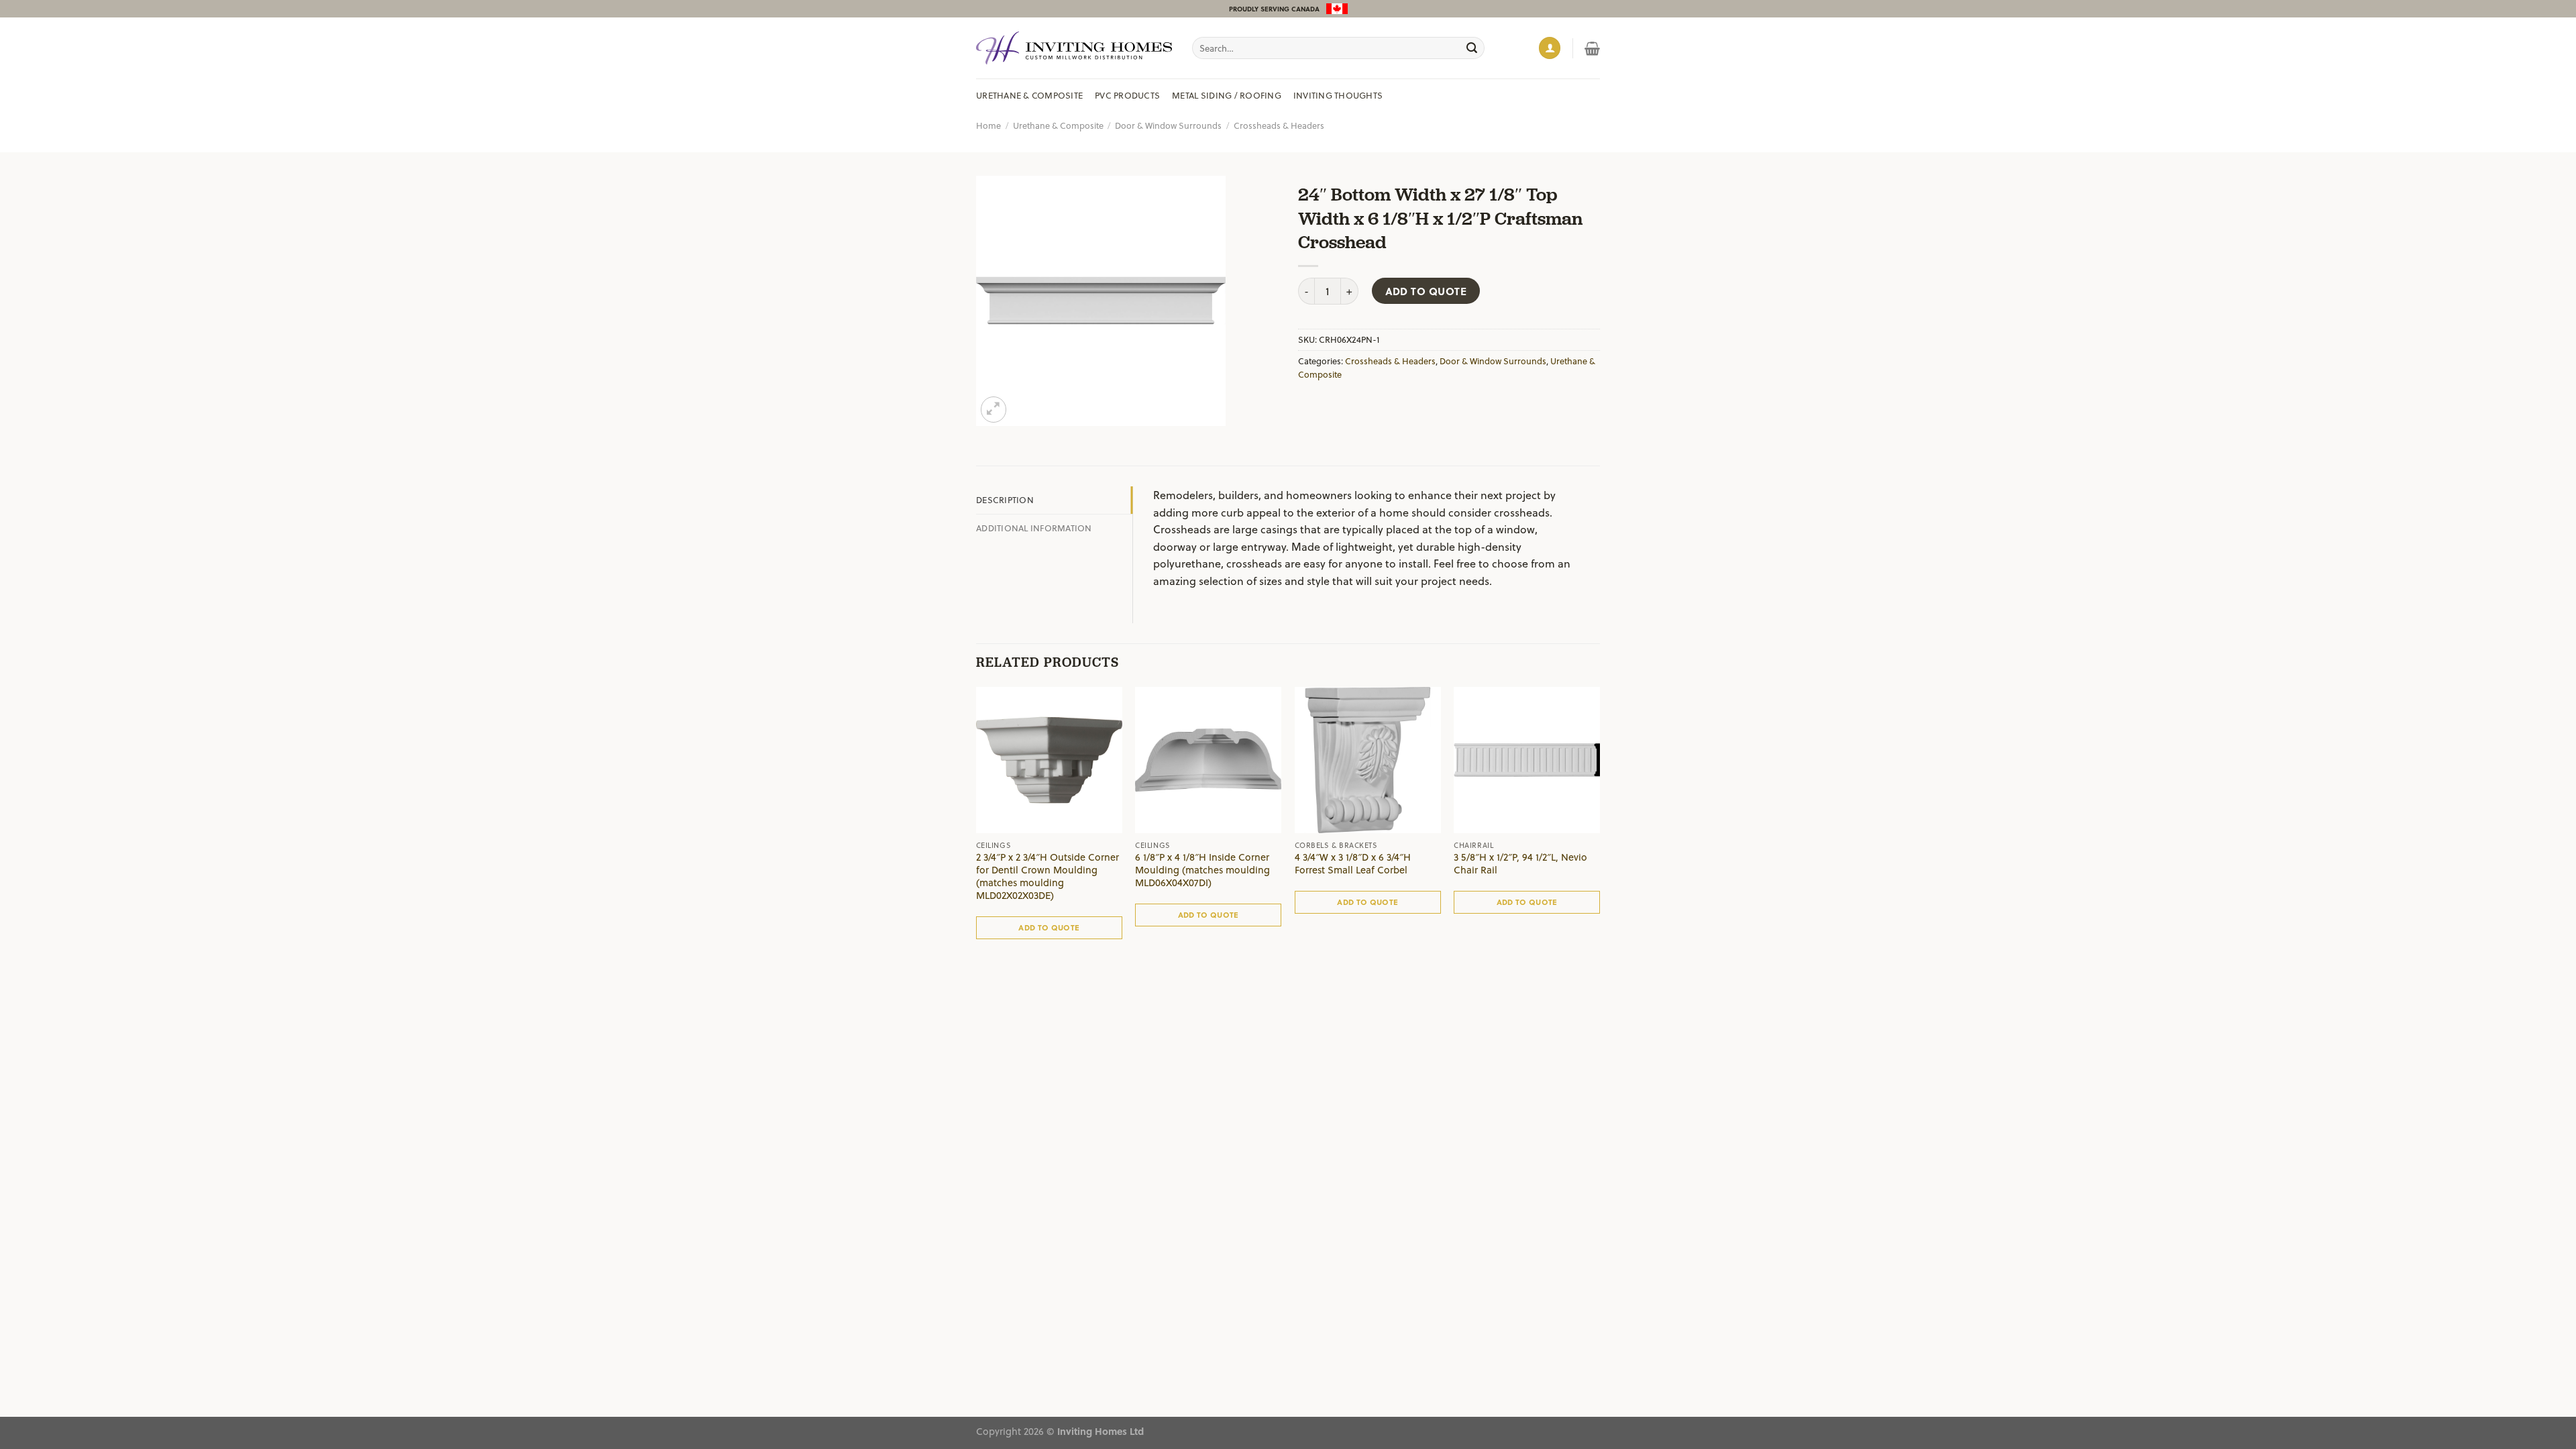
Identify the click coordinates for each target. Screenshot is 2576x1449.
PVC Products (1127, 95)
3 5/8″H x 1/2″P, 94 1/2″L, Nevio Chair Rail (1520, 864)
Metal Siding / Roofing (1227, 95)
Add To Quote (1426, 291)
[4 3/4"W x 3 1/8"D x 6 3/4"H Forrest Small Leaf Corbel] (1368, 760)
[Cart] (1592, 48)
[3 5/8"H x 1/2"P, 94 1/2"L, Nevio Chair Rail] (1527, 760)
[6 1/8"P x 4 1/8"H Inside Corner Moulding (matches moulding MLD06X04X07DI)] (1208, 760)
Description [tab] (1005, 499)
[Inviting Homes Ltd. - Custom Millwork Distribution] (1074, 48)
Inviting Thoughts (1338, 95)
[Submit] (1472, 48)
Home (988, 125)
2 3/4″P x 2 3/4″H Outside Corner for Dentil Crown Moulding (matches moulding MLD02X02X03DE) (1048, 876)
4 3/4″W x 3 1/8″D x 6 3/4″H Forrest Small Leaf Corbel (1353, 864)
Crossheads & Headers (1279, 125)
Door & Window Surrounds (1168, 125)
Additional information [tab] (1034, 528)
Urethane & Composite (1029, 95)
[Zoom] (994, 410)
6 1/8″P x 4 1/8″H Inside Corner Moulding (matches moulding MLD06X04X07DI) (1202, 870)
